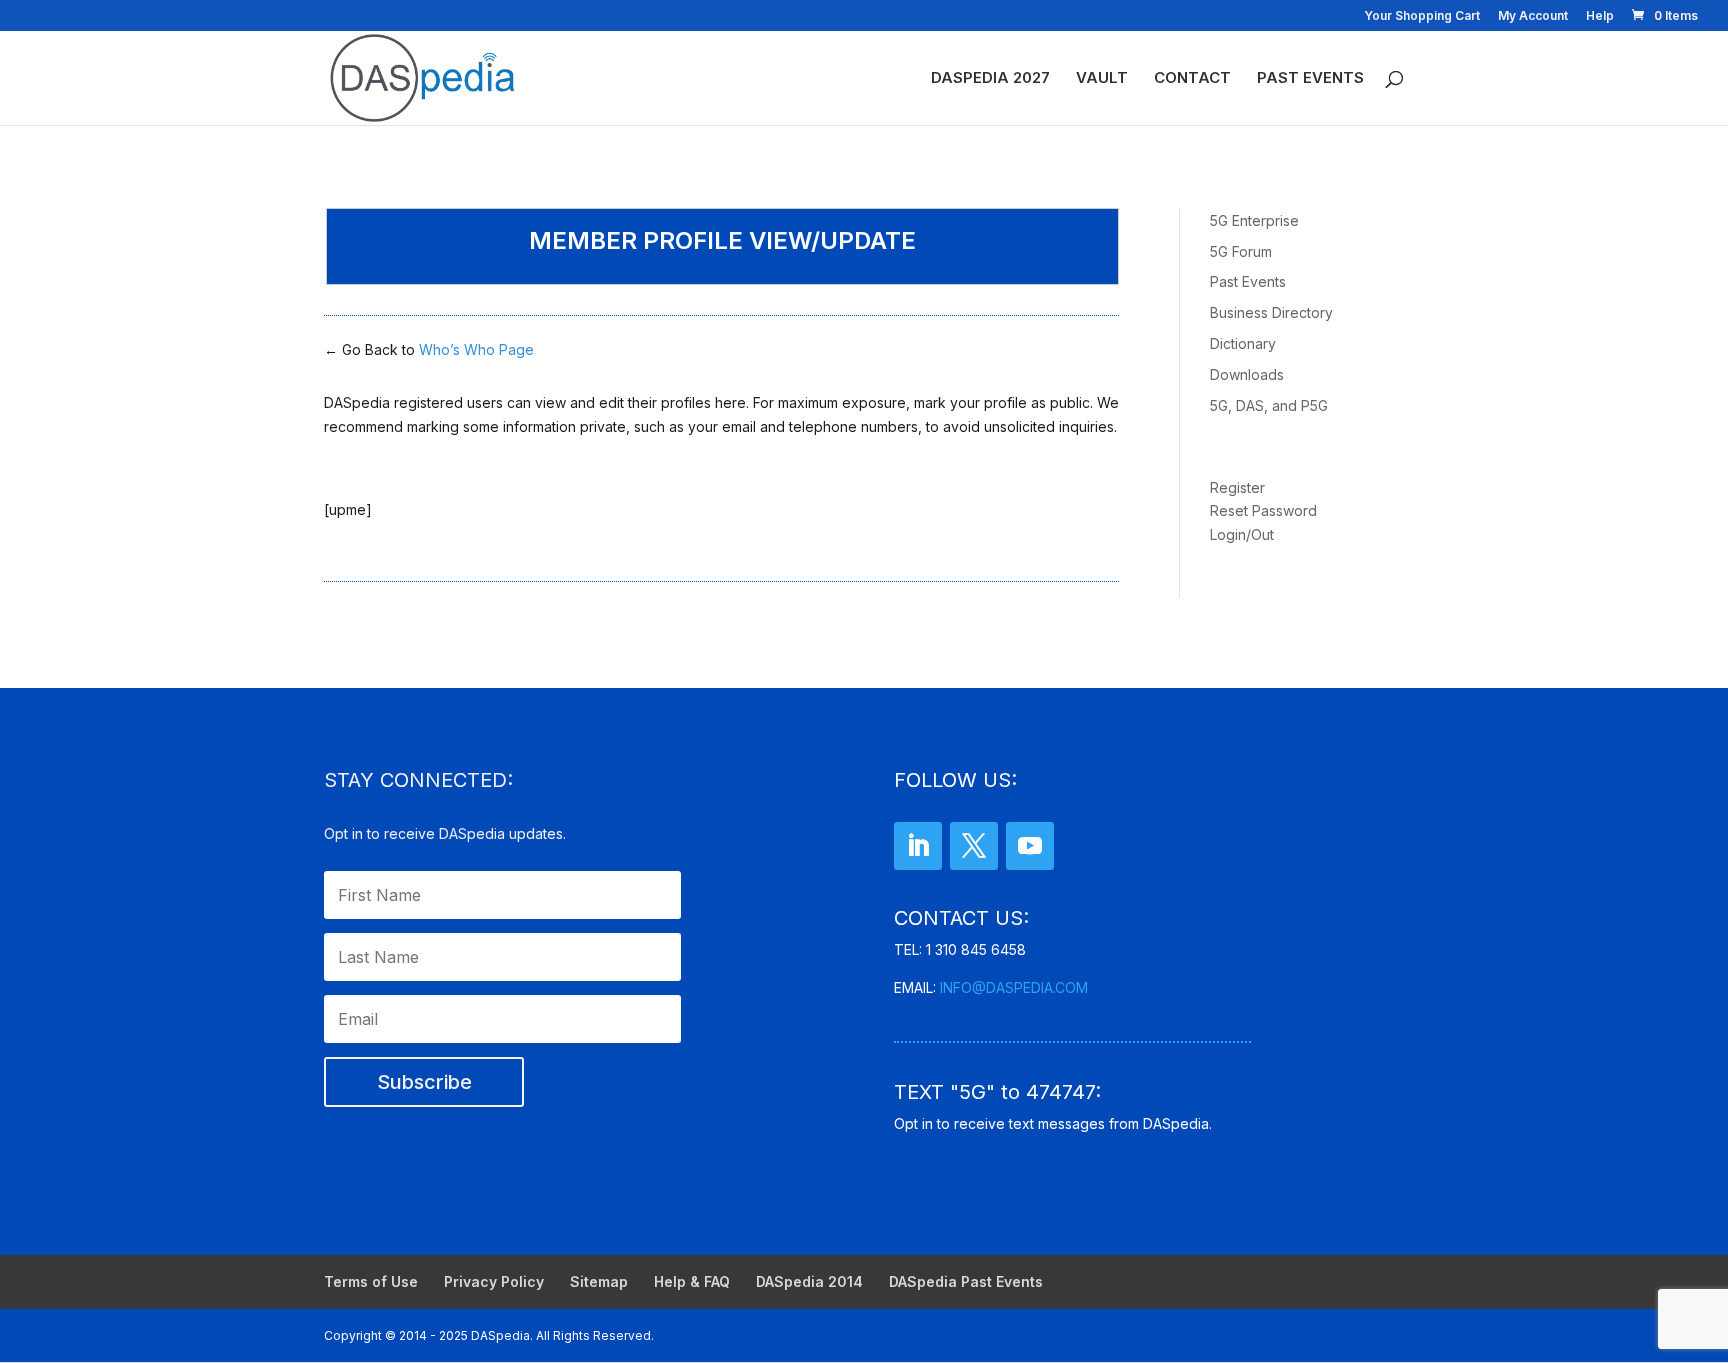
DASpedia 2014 (809, 1281)
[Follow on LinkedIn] (918, 846)
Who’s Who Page (476, 349)
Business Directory (1271, 312)
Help (1600, 16)
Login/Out (1242, 534)
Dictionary (1243, 343)
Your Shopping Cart (1422, 16)
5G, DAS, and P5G (1269, 405)
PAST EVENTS (1310, 79)
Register (1237, 487)
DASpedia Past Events (966, 1281)
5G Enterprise (1254, 220)
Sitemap (599, 1281)
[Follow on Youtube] (1030, 846)
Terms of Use (371, 1281)
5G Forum (1241, 251)
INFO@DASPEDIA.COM (1014, 987)
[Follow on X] (974, 846)
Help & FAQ (692, 1281)
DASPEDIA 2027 (990, 79)
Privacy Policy (494, 1281)
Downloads (1247, 374)
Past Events (1248, 281)
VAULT (1102, 79)
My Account (1533, 16)
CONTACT (1192, 79)
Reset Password (1263, 510)
